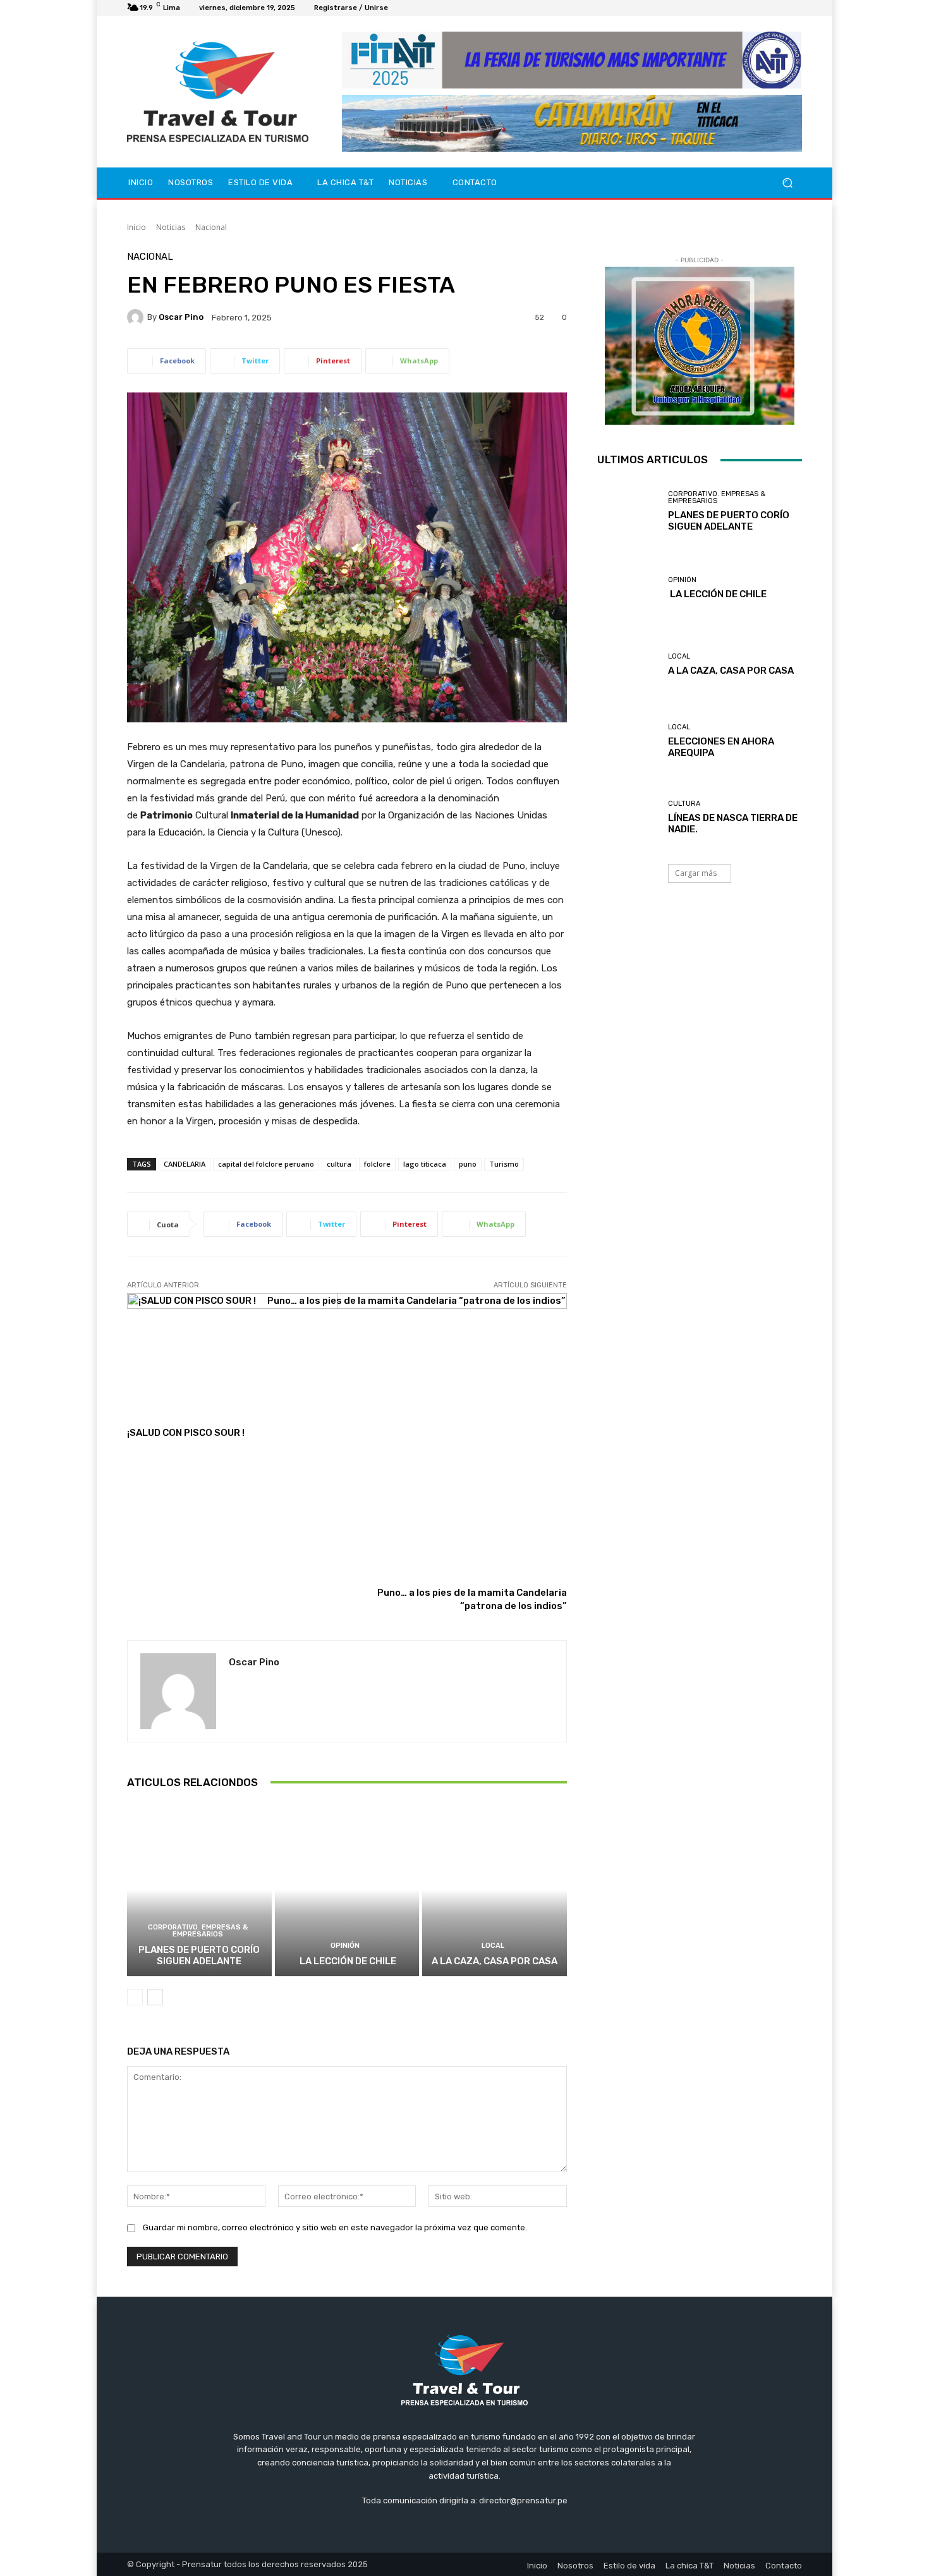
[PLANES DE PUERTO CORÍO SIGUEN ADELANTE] (199, 1890)
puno (468, 1164)
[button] (787, 183)
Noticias (171, 227)
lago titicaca (425, 1164)
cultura (339, 1164)
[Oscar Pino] (137, 317)
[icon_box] (402, 10)
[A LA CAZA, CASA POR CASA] (495, 1890)
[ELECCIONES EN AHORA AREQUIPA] (628, 741)
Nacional (211, 227)
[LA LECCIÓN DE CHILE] (347, 1890)
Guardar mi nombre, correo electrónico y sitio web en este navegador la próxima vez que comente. (335, 2227)
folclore (377, 1164)
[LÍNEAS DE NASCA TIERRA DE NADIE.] (628, 817)
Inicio (137, 227)
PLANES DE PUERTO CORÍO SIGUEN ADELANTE (199, 1955)
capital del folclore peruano (266, 1164)
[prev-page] (135, 1997)
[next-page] (155, 1997)
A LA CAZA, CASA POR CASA (495, 1961)
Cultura (684, 804)
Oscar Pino (181, 317)
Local (493, 1946)
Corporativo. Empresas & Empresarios (198, 1931)
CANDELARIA (185, 1164)
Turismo (504, 1164)
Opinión (345, 1946)
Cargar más (696, 873)
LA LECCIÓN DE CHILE (347, 1961)
